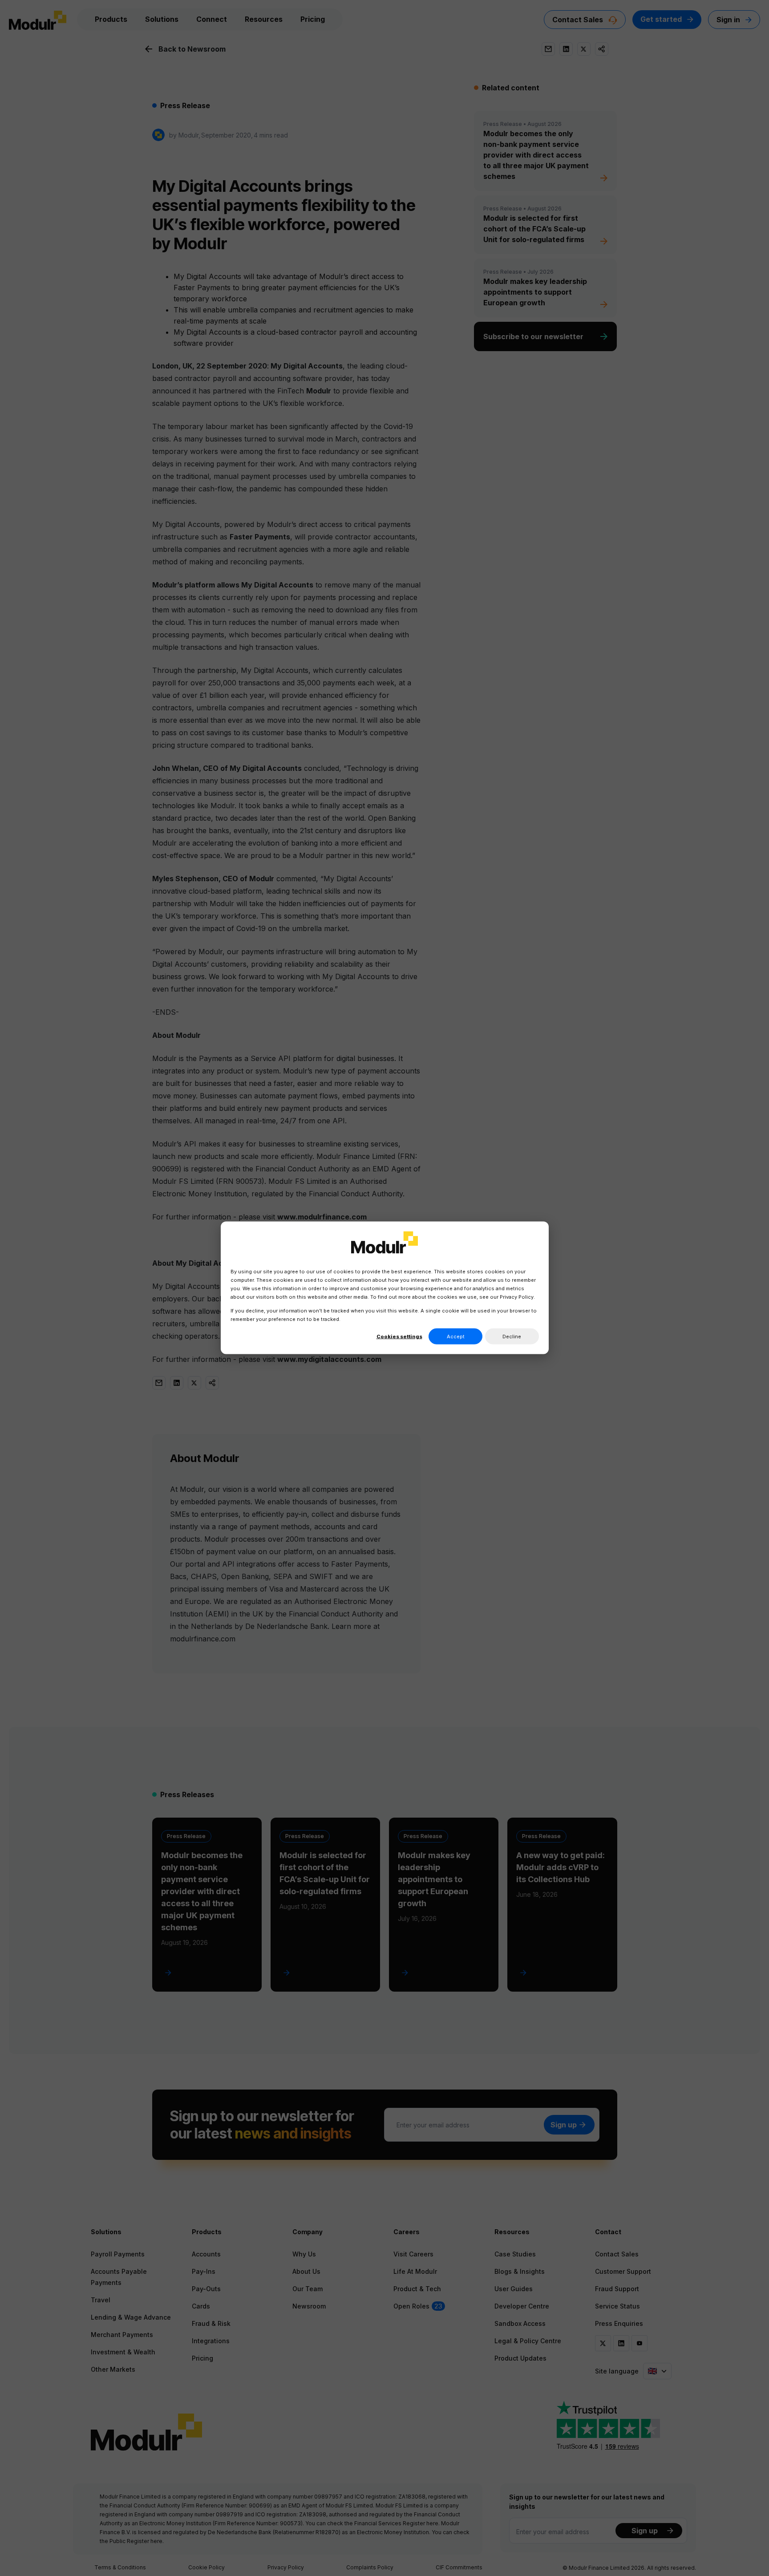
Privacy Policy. (517, 1297)
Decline (512, 1337)
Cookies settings (399, 1337)
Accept (456, 1337)
